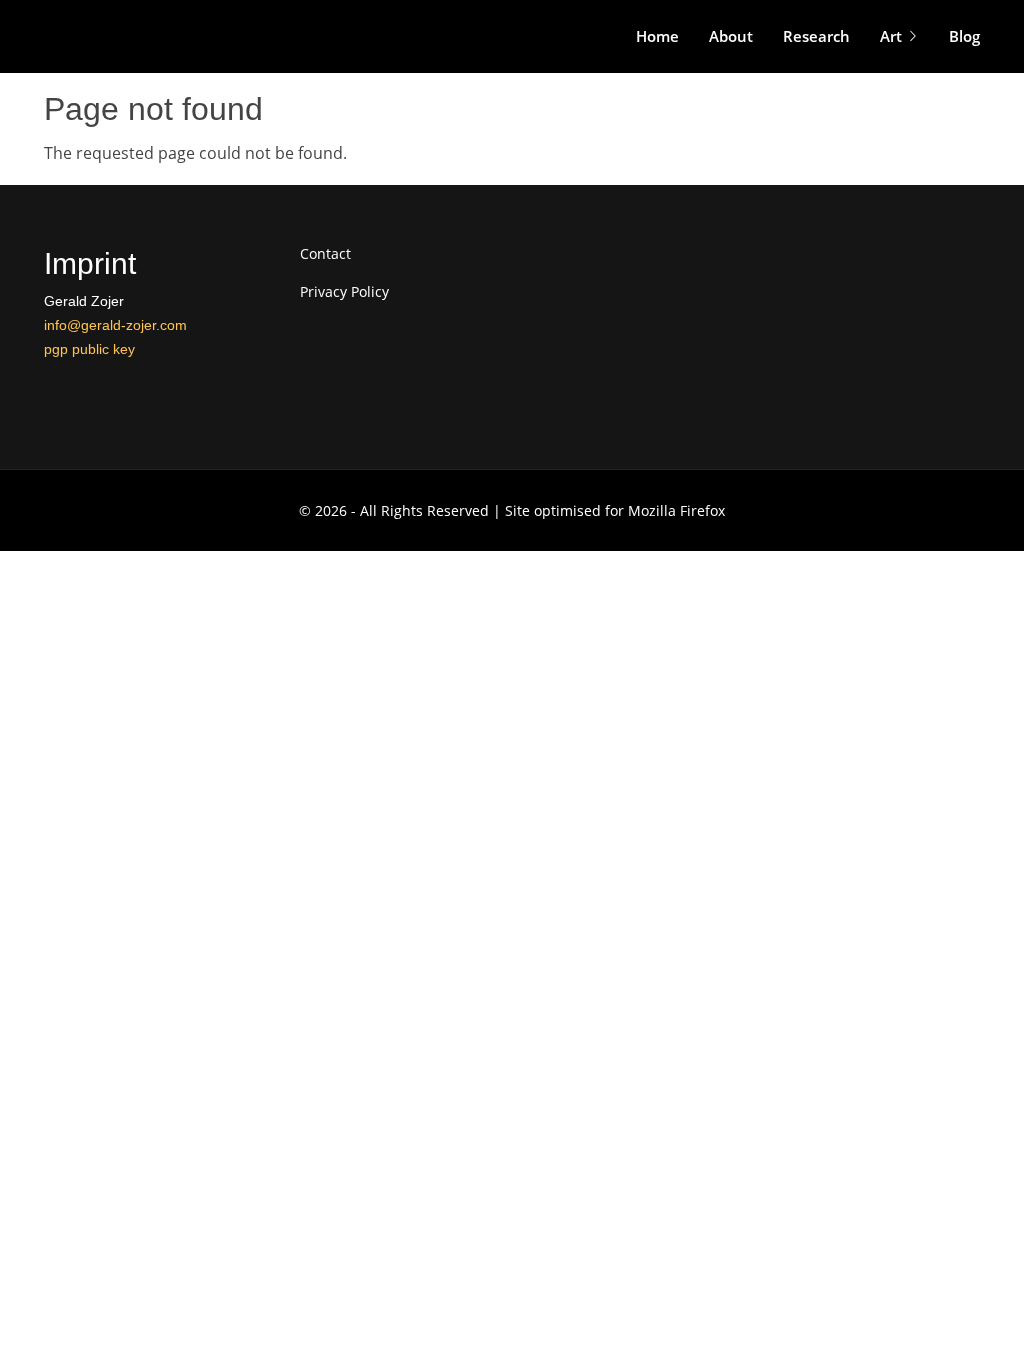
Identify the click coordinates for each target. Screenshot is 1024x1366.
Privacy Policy (344, 292)
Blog (964, 36)
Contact (325, 254)
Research (816, 36)
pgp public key (89, 349)
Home (657, 36)
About (731, 36)
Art (891, 36)
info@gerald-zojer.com (115, 325)
